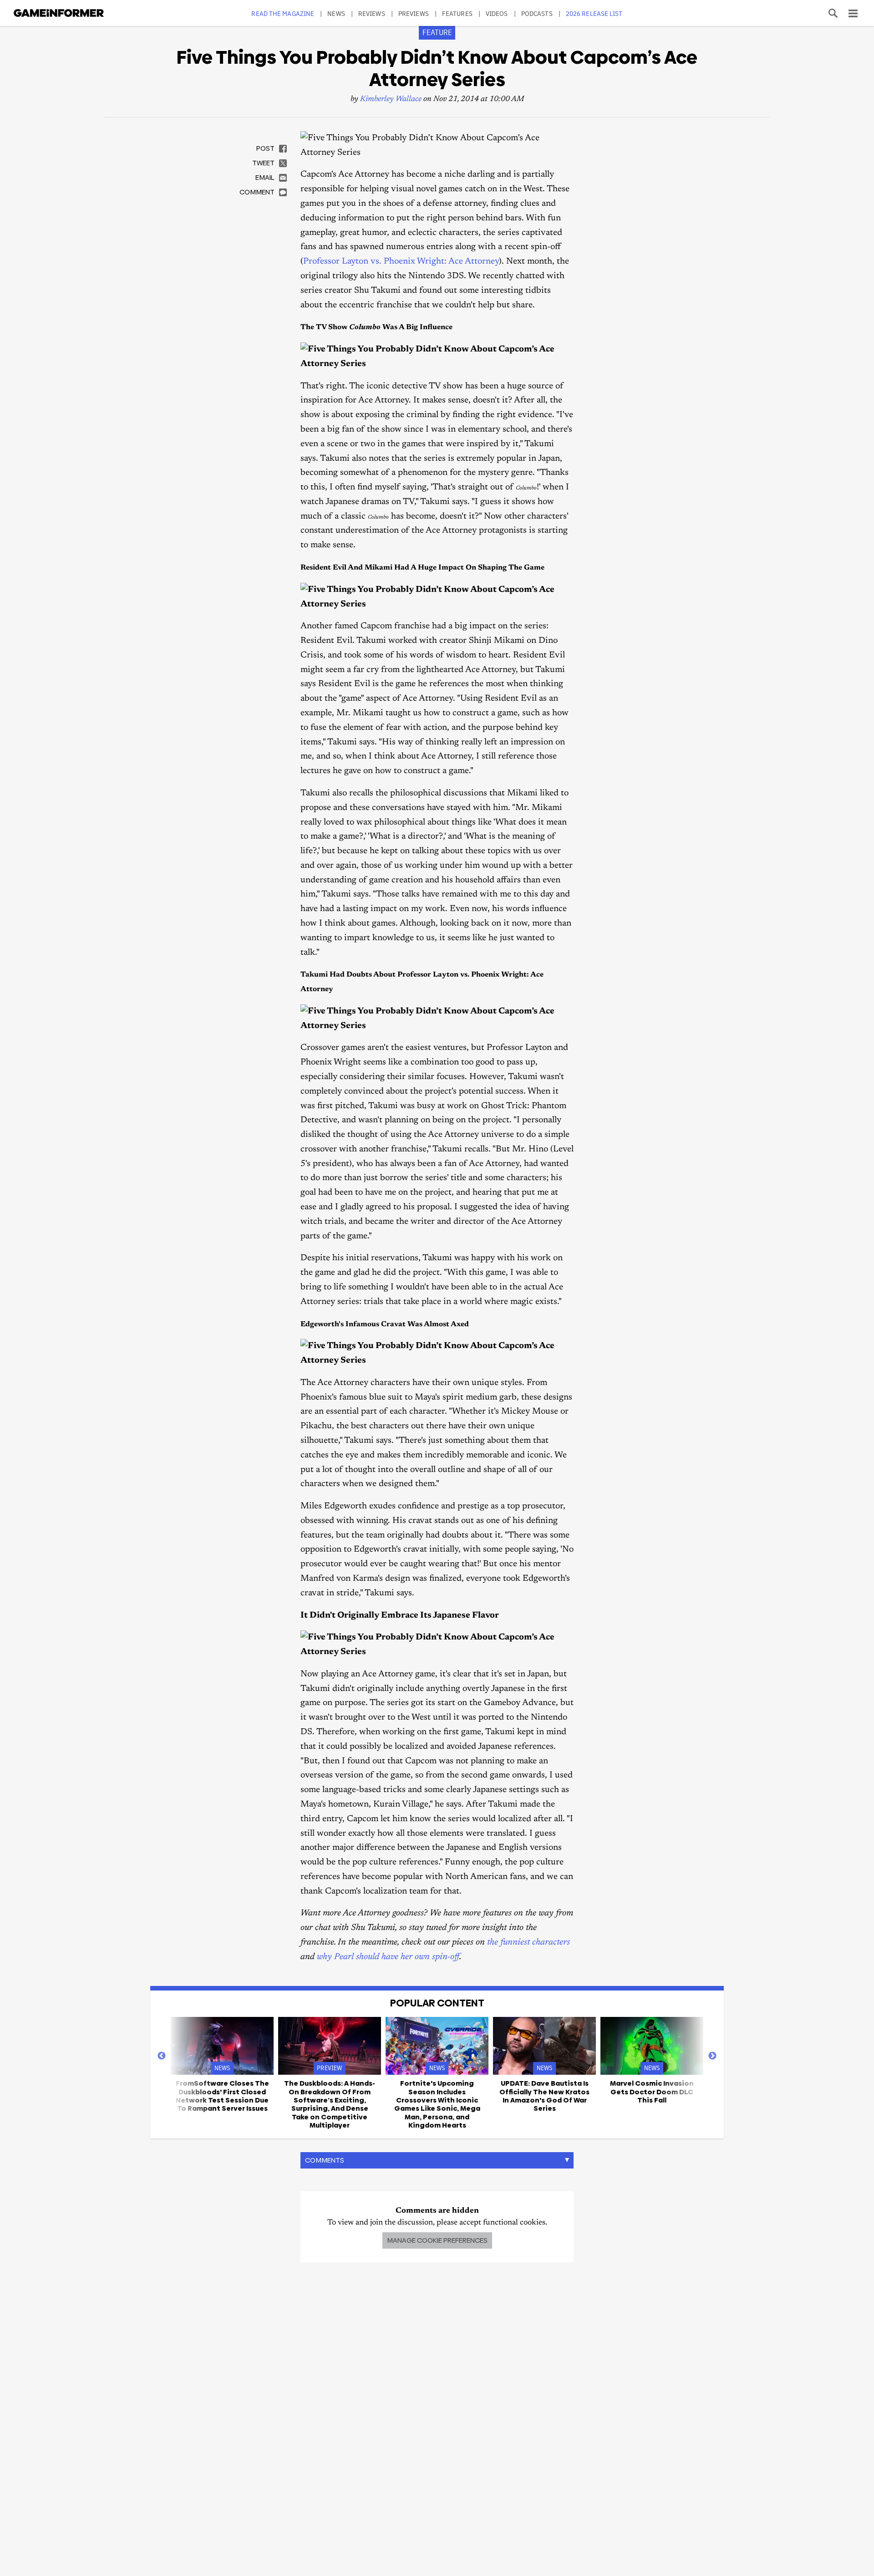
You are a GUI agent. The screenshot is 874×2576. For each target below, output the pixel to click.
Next (712, 2056)
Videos (497, 13)
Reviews (372, 13)
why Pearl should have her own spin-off (388, 1957)
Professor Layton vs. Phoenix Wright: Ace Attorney (401, 262)
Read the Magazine (283, 13)
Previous (162, 2056)
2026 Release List (594, 13)
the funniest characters (528, 1942)
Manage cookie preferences (437, 2240)
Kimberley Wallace (391, 99)
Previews (414, 13)
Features (457, 13)
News (336, 13)
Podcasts (537, 13)
